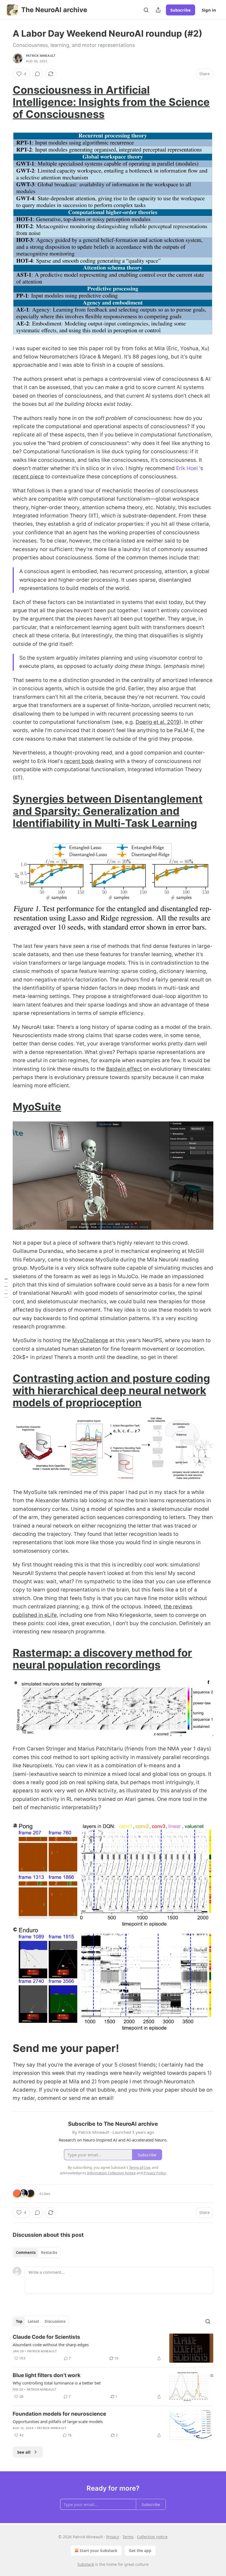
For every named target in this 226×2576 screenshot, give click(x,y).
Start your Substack (99, 2551)
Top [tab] (19, 2321)
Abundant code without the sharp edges (51, 2345)
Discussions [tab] (55, 2321)
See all (24, 2452)
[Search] (146, 10)
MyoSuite (37, 1107)
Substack (86, 2564)
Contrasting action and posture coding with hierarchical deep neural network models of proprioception (111, 1390)
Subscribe (181, 10)
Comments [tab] (26, 2253)
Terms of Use (140, 2167)
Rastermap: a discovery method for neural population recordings (102, 1659)
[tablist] (37, 2253)
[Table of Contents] (6, 1288)
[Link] (5, 102)
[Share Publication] (158, 10)
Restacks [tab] (49, 2253)
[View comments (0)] (37, 74)
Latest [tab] (33, 2321)
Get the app (140, 2551)
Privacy (113, 2537)
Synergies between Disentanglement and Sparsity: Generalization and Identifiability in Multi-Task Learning (108, 811)
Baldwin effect (124, 1069)
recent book (79, 761)
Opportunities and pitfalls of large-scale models (58, 2421)
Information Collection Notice (111, 2173)
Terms (128, 2537)
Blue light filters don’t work (47, 2375)
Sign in (209, 10)
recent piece (28, 477)
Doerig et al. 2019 (158, 722)
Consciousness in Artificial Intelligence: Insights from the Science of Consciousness (111, 102)
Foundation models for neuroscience (59, 2414)
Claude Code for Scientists (46, 2337)
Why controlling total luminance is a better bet (57, 2383)
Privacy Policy (155, 2173)
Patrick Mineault (41, 56)
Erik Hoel (187, 468)
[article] (113, 2348)
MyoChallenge (90, 1340)
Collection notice (152, 2537)
